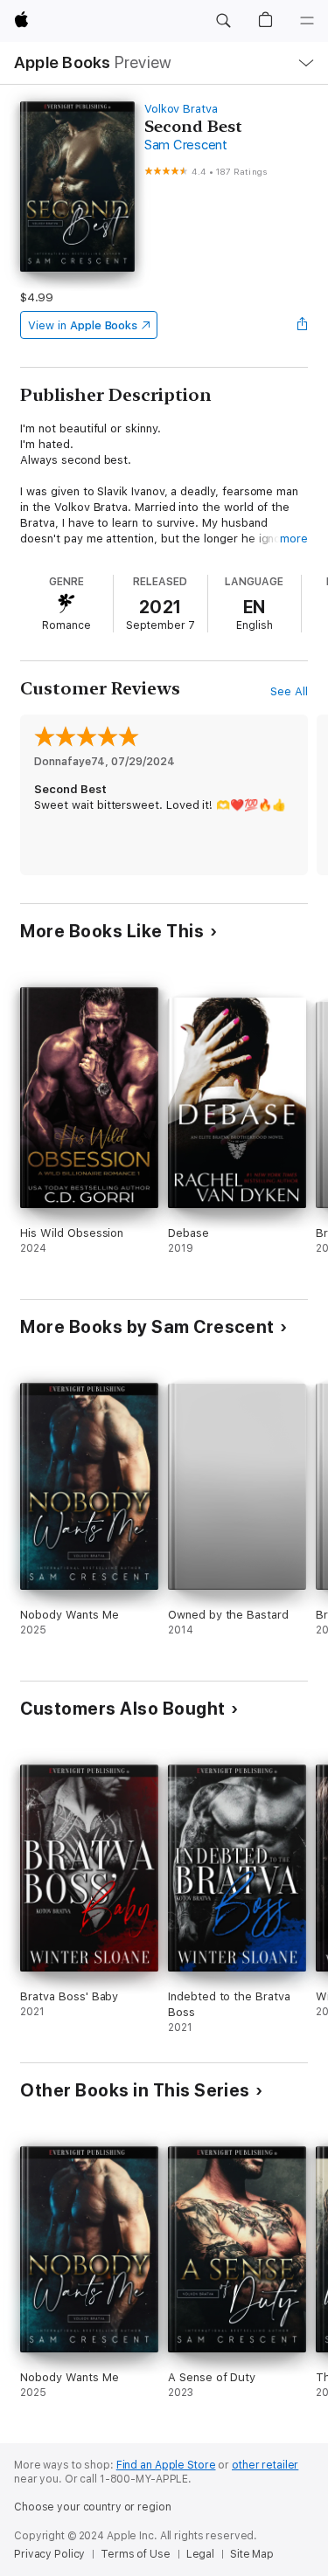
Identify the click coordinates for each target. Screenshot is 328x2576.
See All (289, 691)
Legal (200, 2554)
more (294, 539)
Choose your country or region (93, 2507)
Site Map (252, 2554)
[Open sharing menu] (303, 325)
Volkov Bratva (181, 109)
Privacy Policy (49, 2554)
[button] (223, 21)
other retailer (265, 2465)
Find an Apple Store (166, 2465)
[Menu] (307, 21)
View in (83, 325)
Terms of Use (136, 2554)
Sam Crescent (186, 145)
